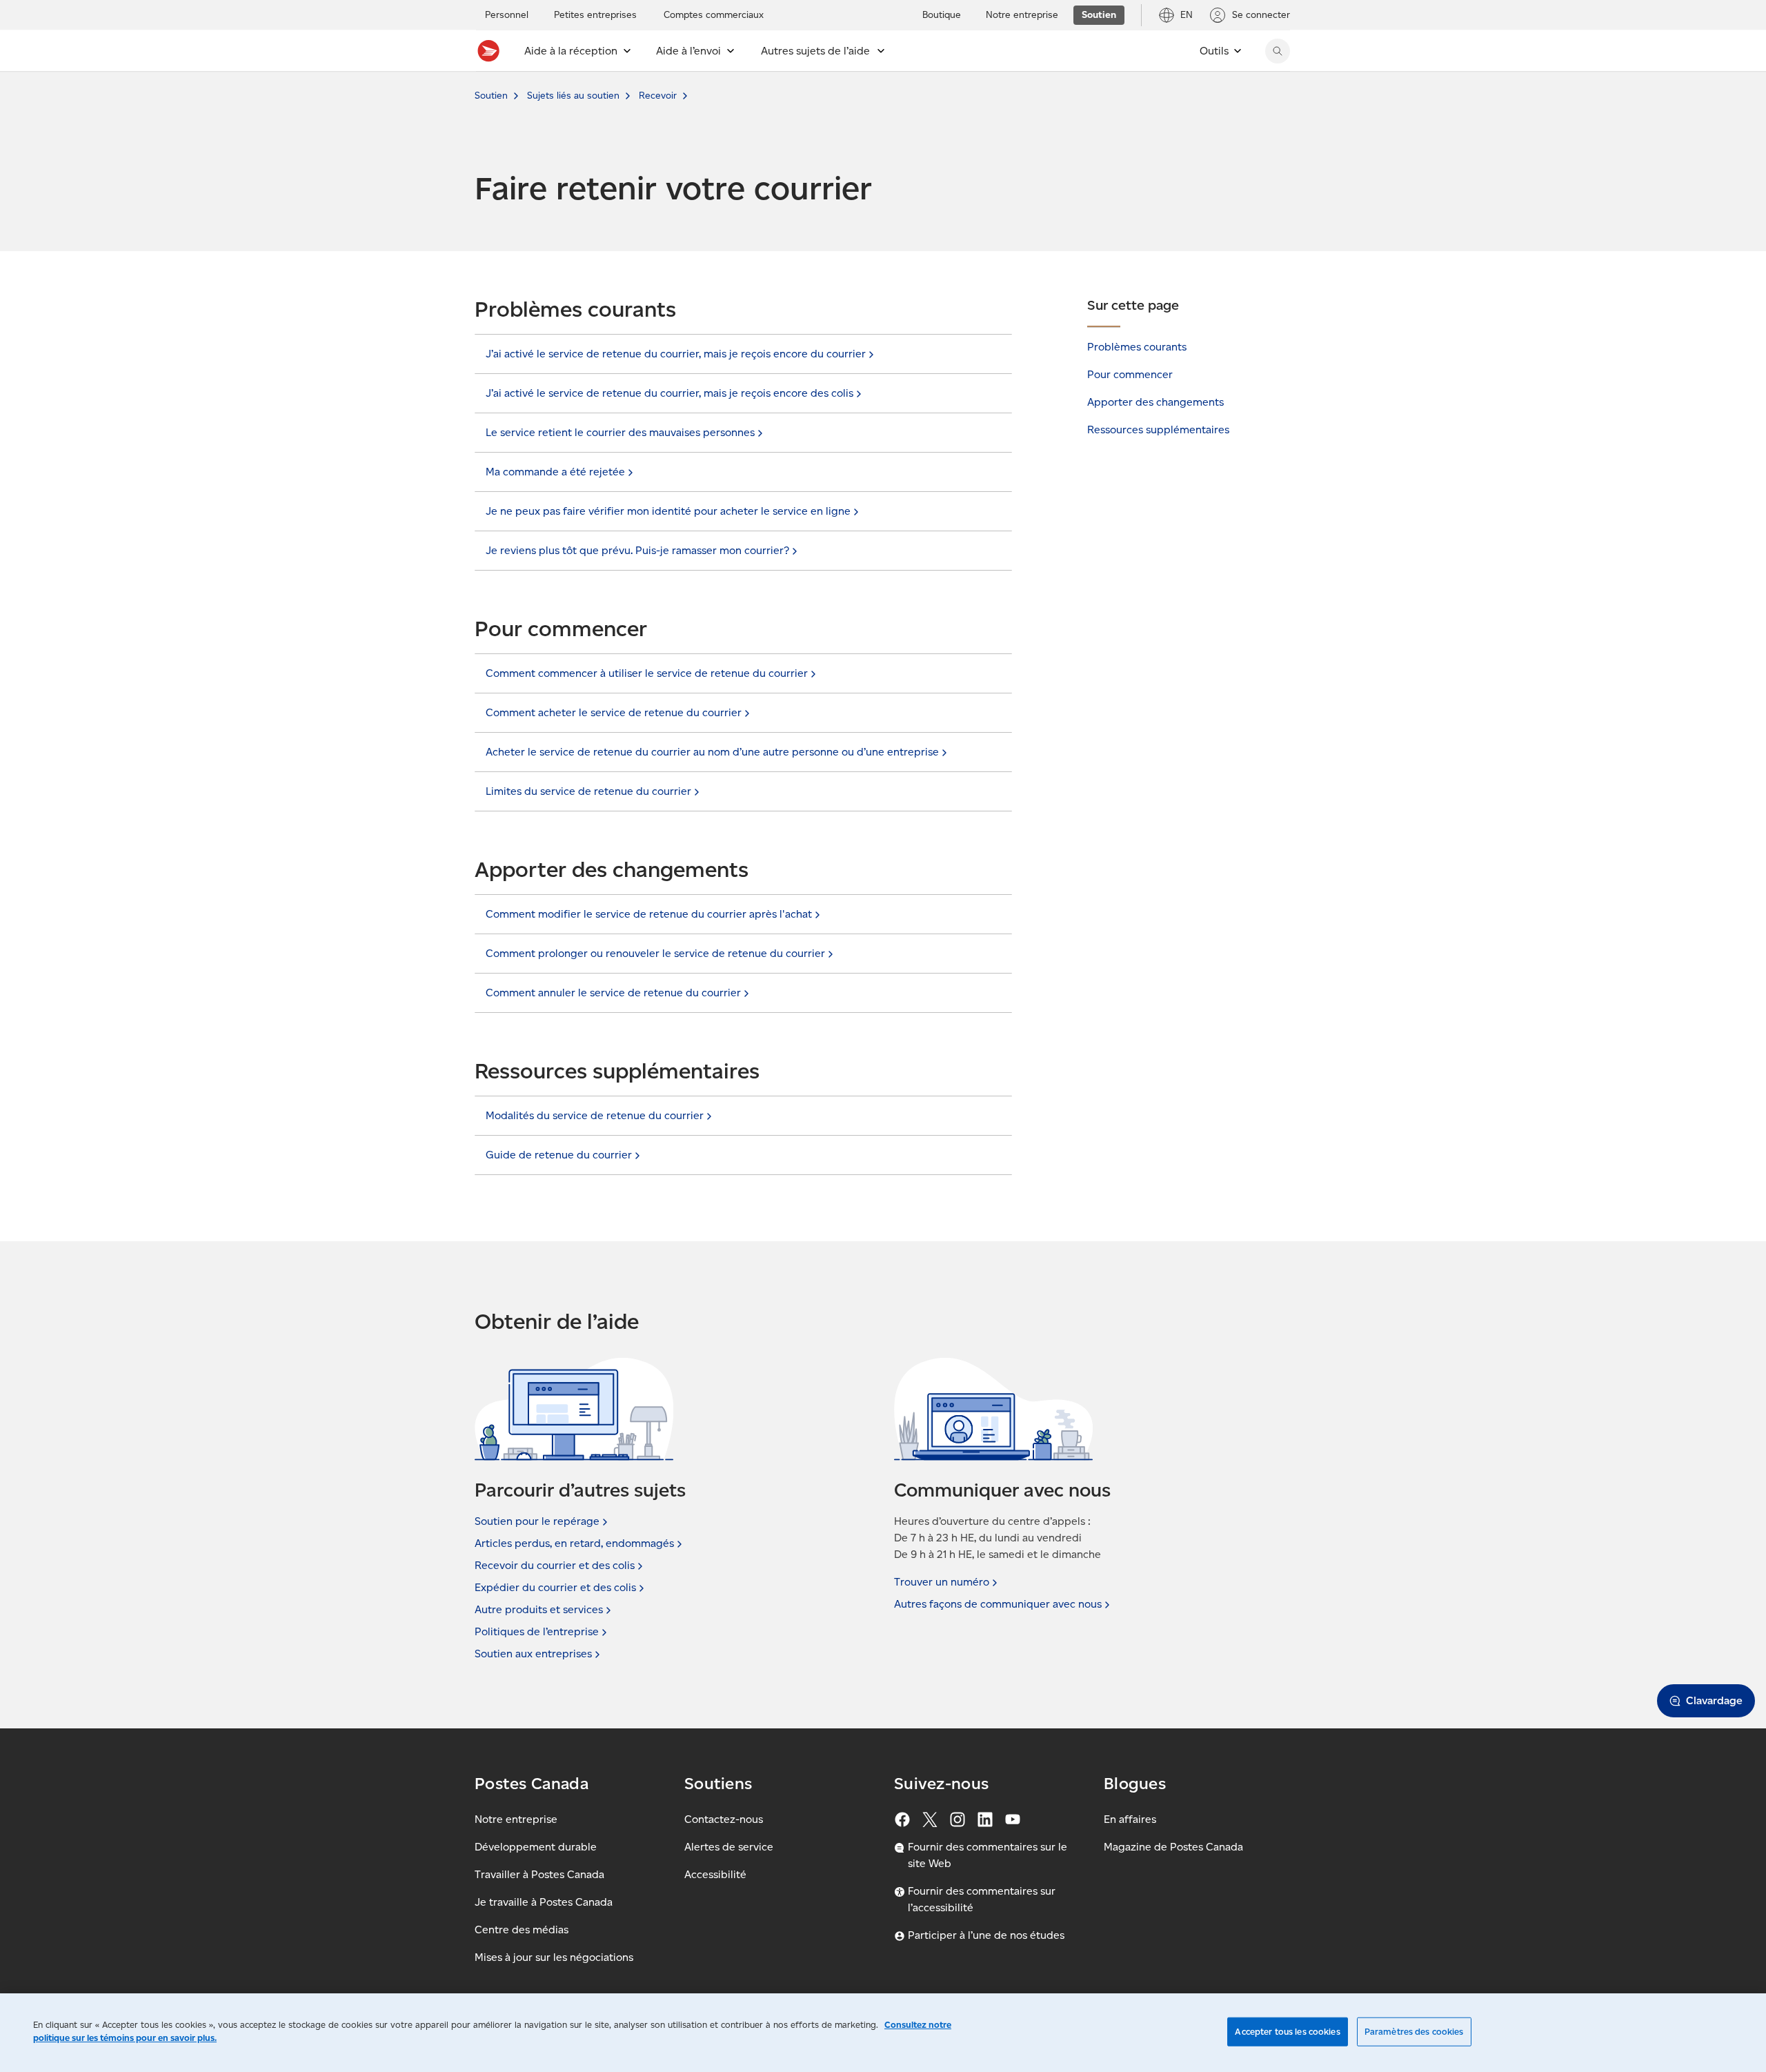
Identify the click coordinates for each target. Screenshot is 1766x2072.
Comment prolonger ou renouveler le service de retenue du (655, 953)
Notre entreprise (516, 1819)
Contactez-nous (724, 1819)
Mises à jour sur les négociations (554, 1957)
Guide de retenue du (559, 1155)
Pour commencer (1130, 374)
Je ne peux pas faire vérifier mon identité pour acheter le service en (668, 511)
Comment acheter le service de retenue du (614, 712)
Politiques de (537, 1631)
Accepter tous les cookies (1287, 2032)
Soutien (491, 96)
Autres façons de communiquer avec (998, 1604)
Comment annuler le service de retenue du (613, 993)
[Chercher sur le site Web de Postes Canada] (1278, 51)
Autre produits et (539, 1609)
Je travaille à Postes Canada (544, 1902)
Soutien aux (533, 1654)
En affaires (1130, 1819)
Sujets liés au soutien (573, 96)
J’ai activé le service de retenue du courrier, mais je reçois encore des (669, 393)
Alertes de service (729, 1847)
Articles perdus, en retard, (574, 1543)
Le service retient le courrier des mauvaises (620, 432)
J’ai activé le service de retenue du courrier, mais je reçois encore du (676, 354)
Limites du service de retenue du (588, 791)
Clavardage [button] (1714, 1700)
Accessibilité (715, 1874)
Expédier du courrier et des (555, 1587)
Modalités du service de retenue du (595, 1115)
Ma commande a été (555, 472)
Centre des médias (522, 1930)
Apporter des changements (1155, 402)
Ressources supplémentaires (1158, 430)
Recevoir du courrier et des (555, 1565)
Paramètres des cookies (1414, 2032)
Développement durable (536, 1847)
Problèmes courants (1137, 347)
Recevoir (658, 96)
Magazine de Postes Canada (1173, 1847)
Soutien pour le (537, 1521)
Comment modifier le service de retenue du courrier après (649, 914)
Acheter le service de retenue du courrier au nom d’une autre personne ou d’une (712, 752)
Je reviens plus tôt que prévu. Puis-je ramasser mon (637, 550)
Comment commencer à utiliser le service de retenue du (647, 673)
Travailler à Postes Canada (539, 1874)
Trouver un (942, 1582)
